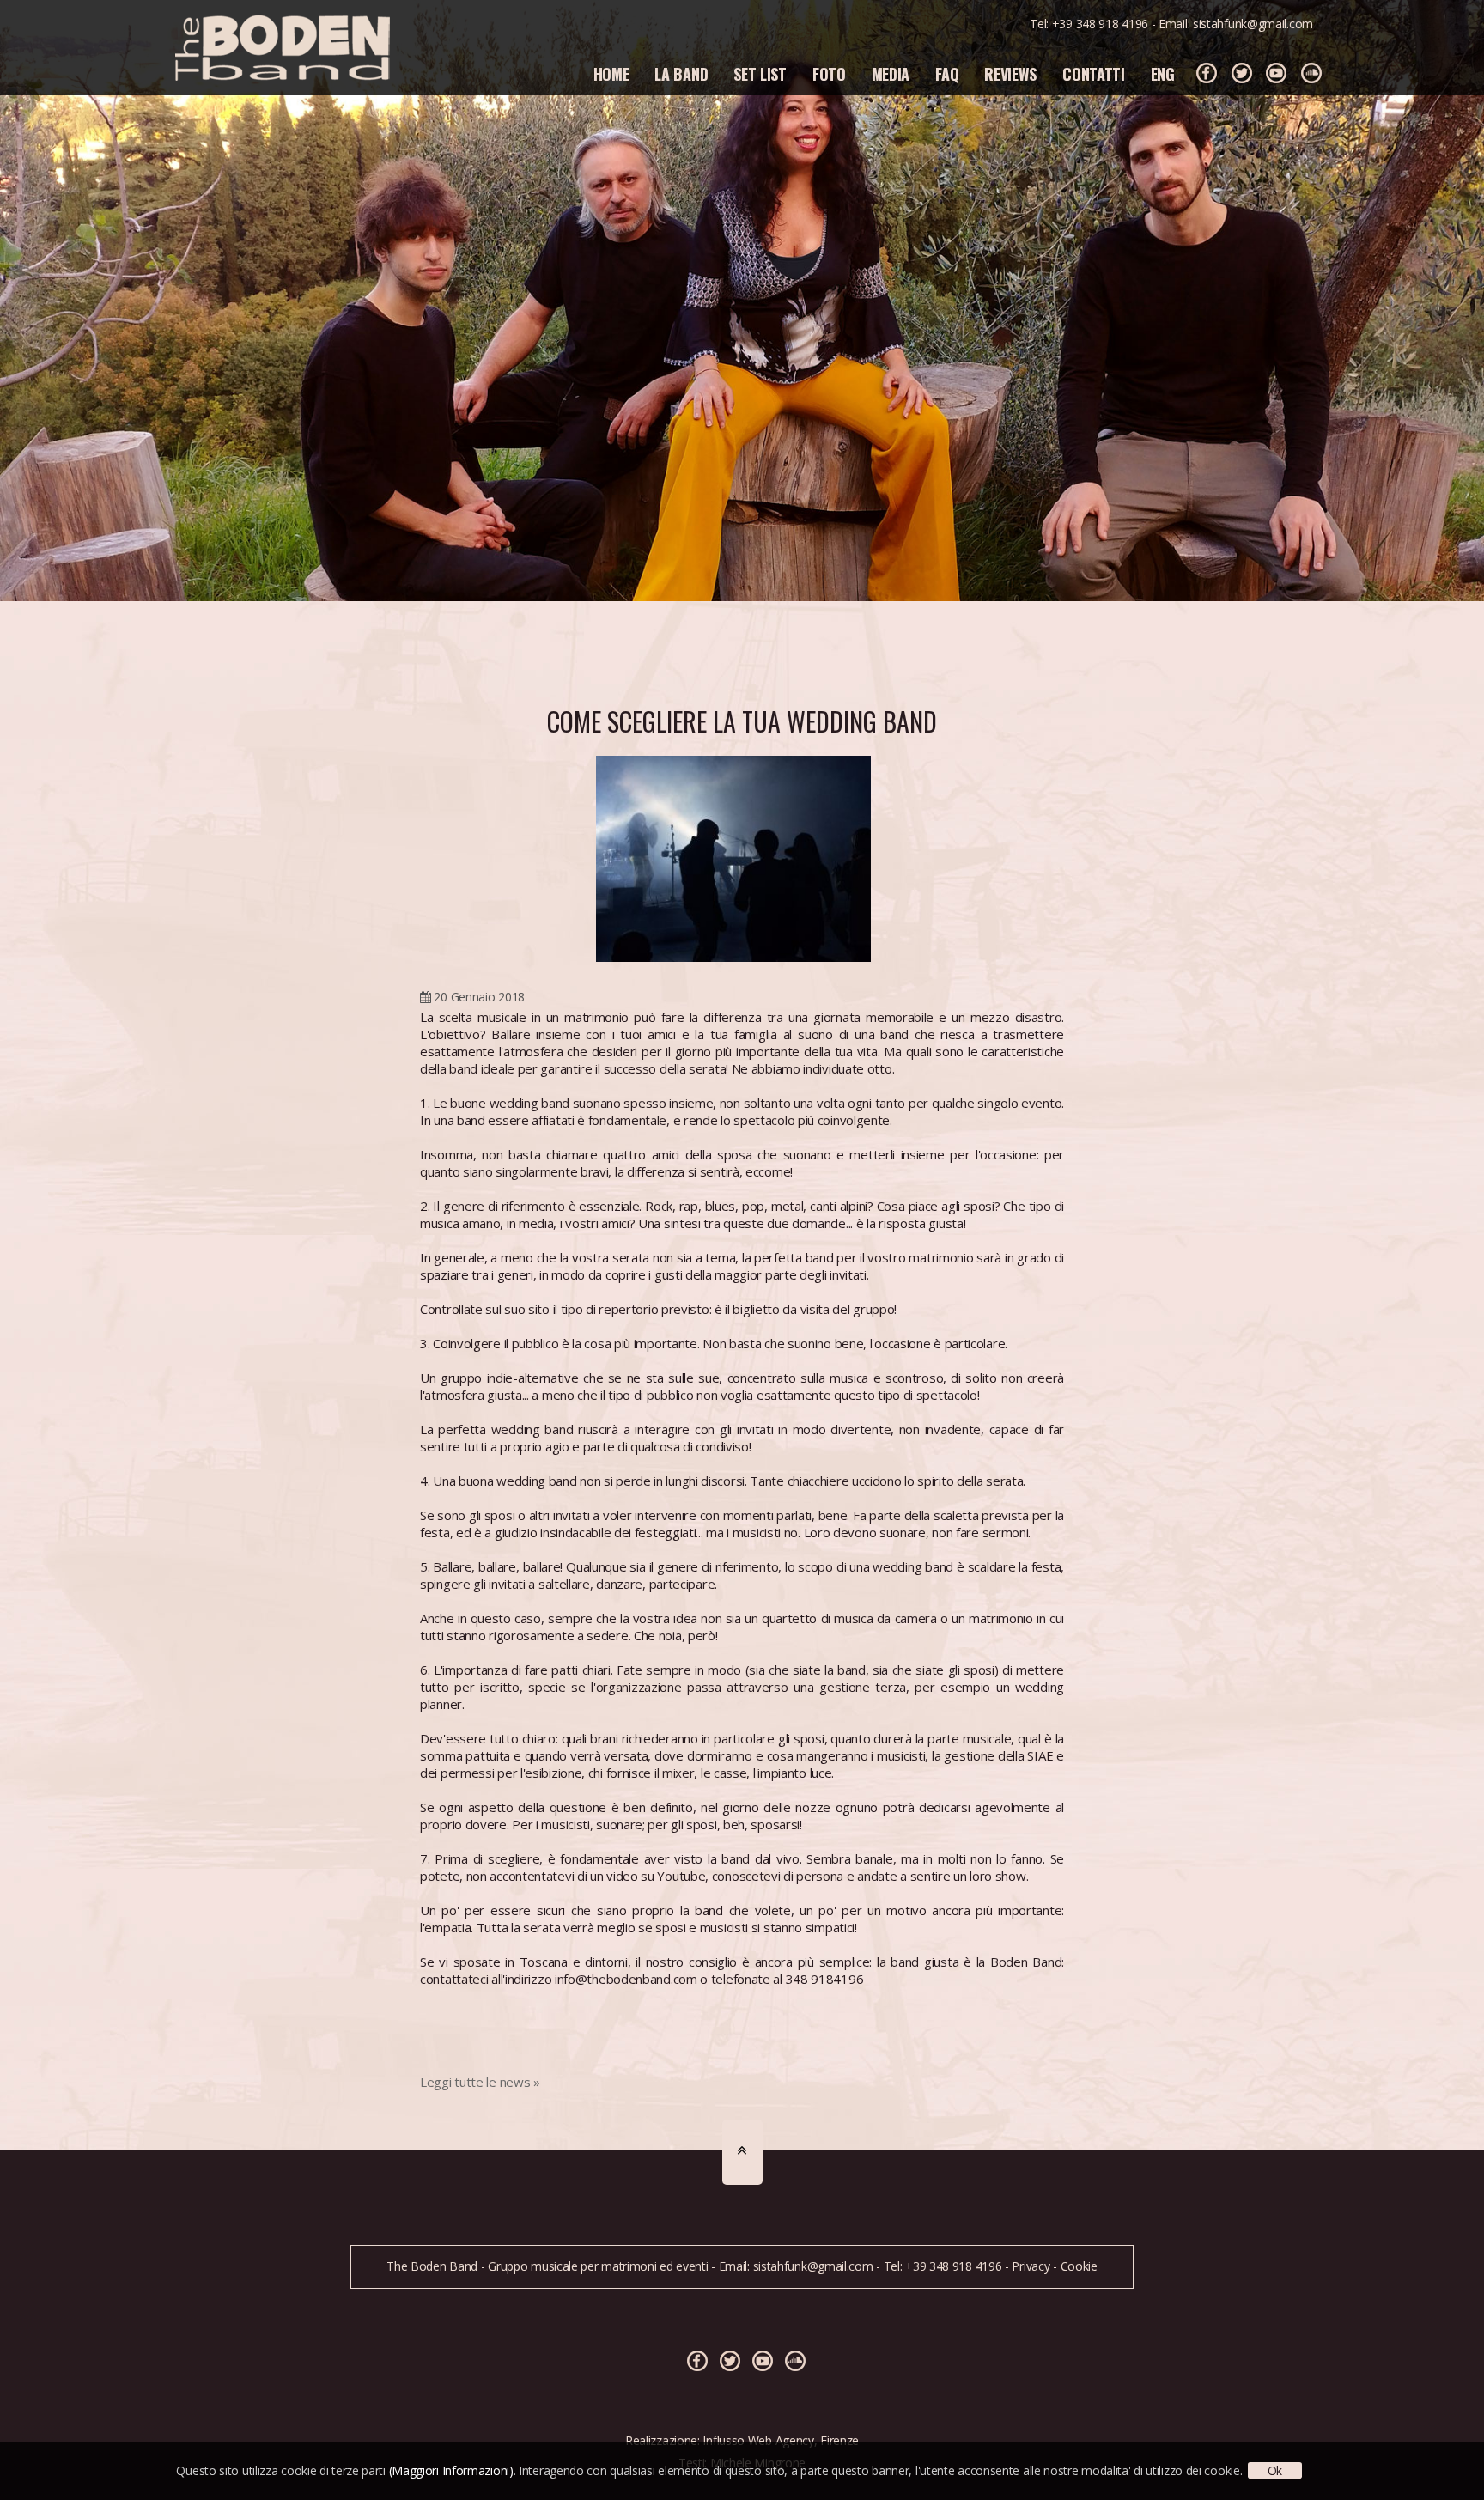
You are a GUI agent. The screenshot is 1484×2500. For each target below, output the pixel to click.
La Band (681, 74)
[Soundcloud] (1311, 73)
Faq (947, 74)
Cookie (1079, 2266)
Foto (829, 74)
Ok (1275, 2470)
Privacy (1031, 2266)
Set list (760, 74)
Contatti (1094, 74)
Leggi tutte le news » (480, 2082)
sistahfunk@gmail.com (1253, 24)
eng (1163, 74)
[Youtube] (1276, 73)
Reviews (1010, 74)
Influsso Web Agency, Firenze (781, 2440)
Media (891, 74)
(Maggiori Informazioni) (451, 2470)
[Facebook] (1207, 73)
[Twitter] (1242, 73)
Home (611, 74)
